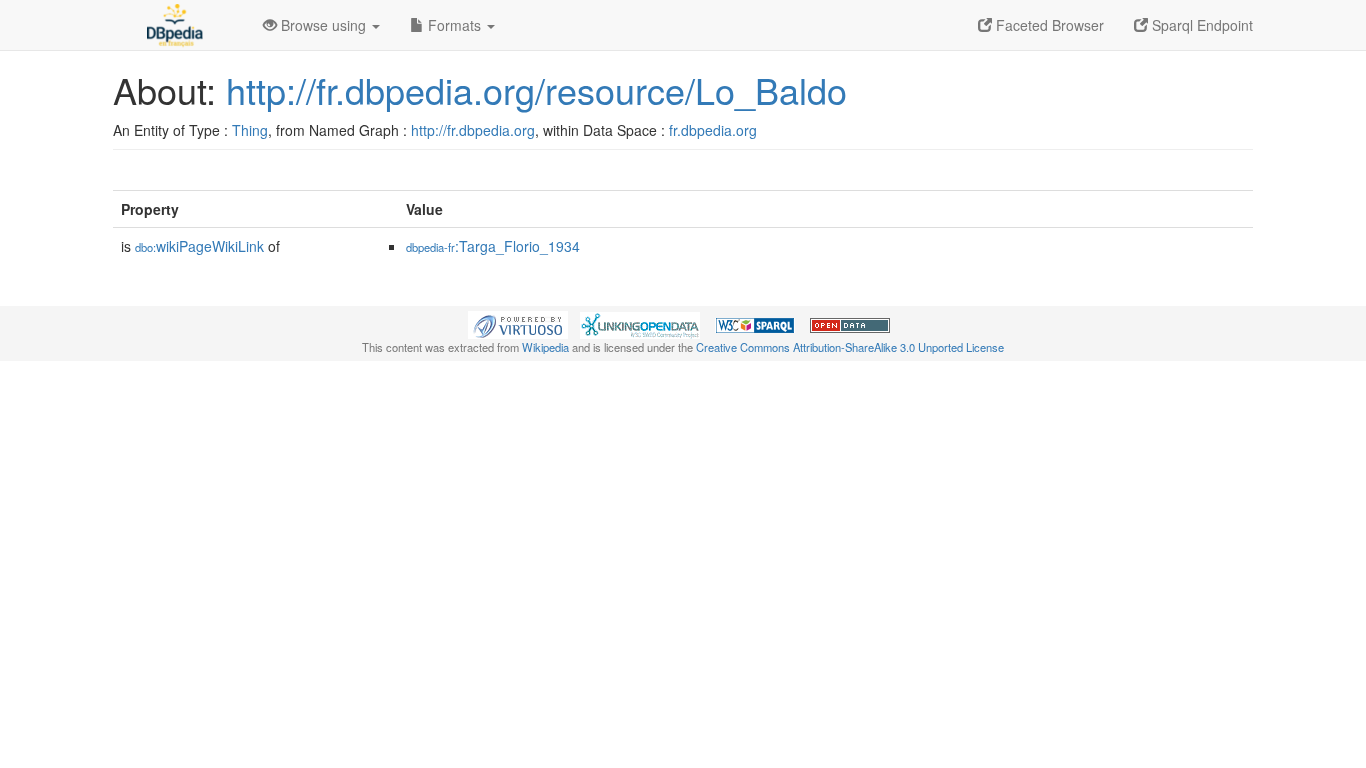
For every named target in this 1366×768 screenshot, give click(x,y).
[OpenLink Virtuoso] (518, 323)
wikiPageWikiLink (199, 246)
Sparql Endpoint (1200, 25)
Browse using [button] (323, 25)
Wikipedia (545, 347)
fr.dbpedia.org (713, 130)
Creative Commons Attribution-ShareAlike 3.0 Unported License (850, 347)
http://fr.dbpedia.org (473, 130)
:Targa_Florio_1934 (493, 246)
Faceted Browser (1048, 25)
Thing (250, 130)
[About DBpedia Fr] (173, 25)
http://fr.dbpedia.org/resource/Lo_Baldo (536, 89)
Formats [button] (454, 25)
